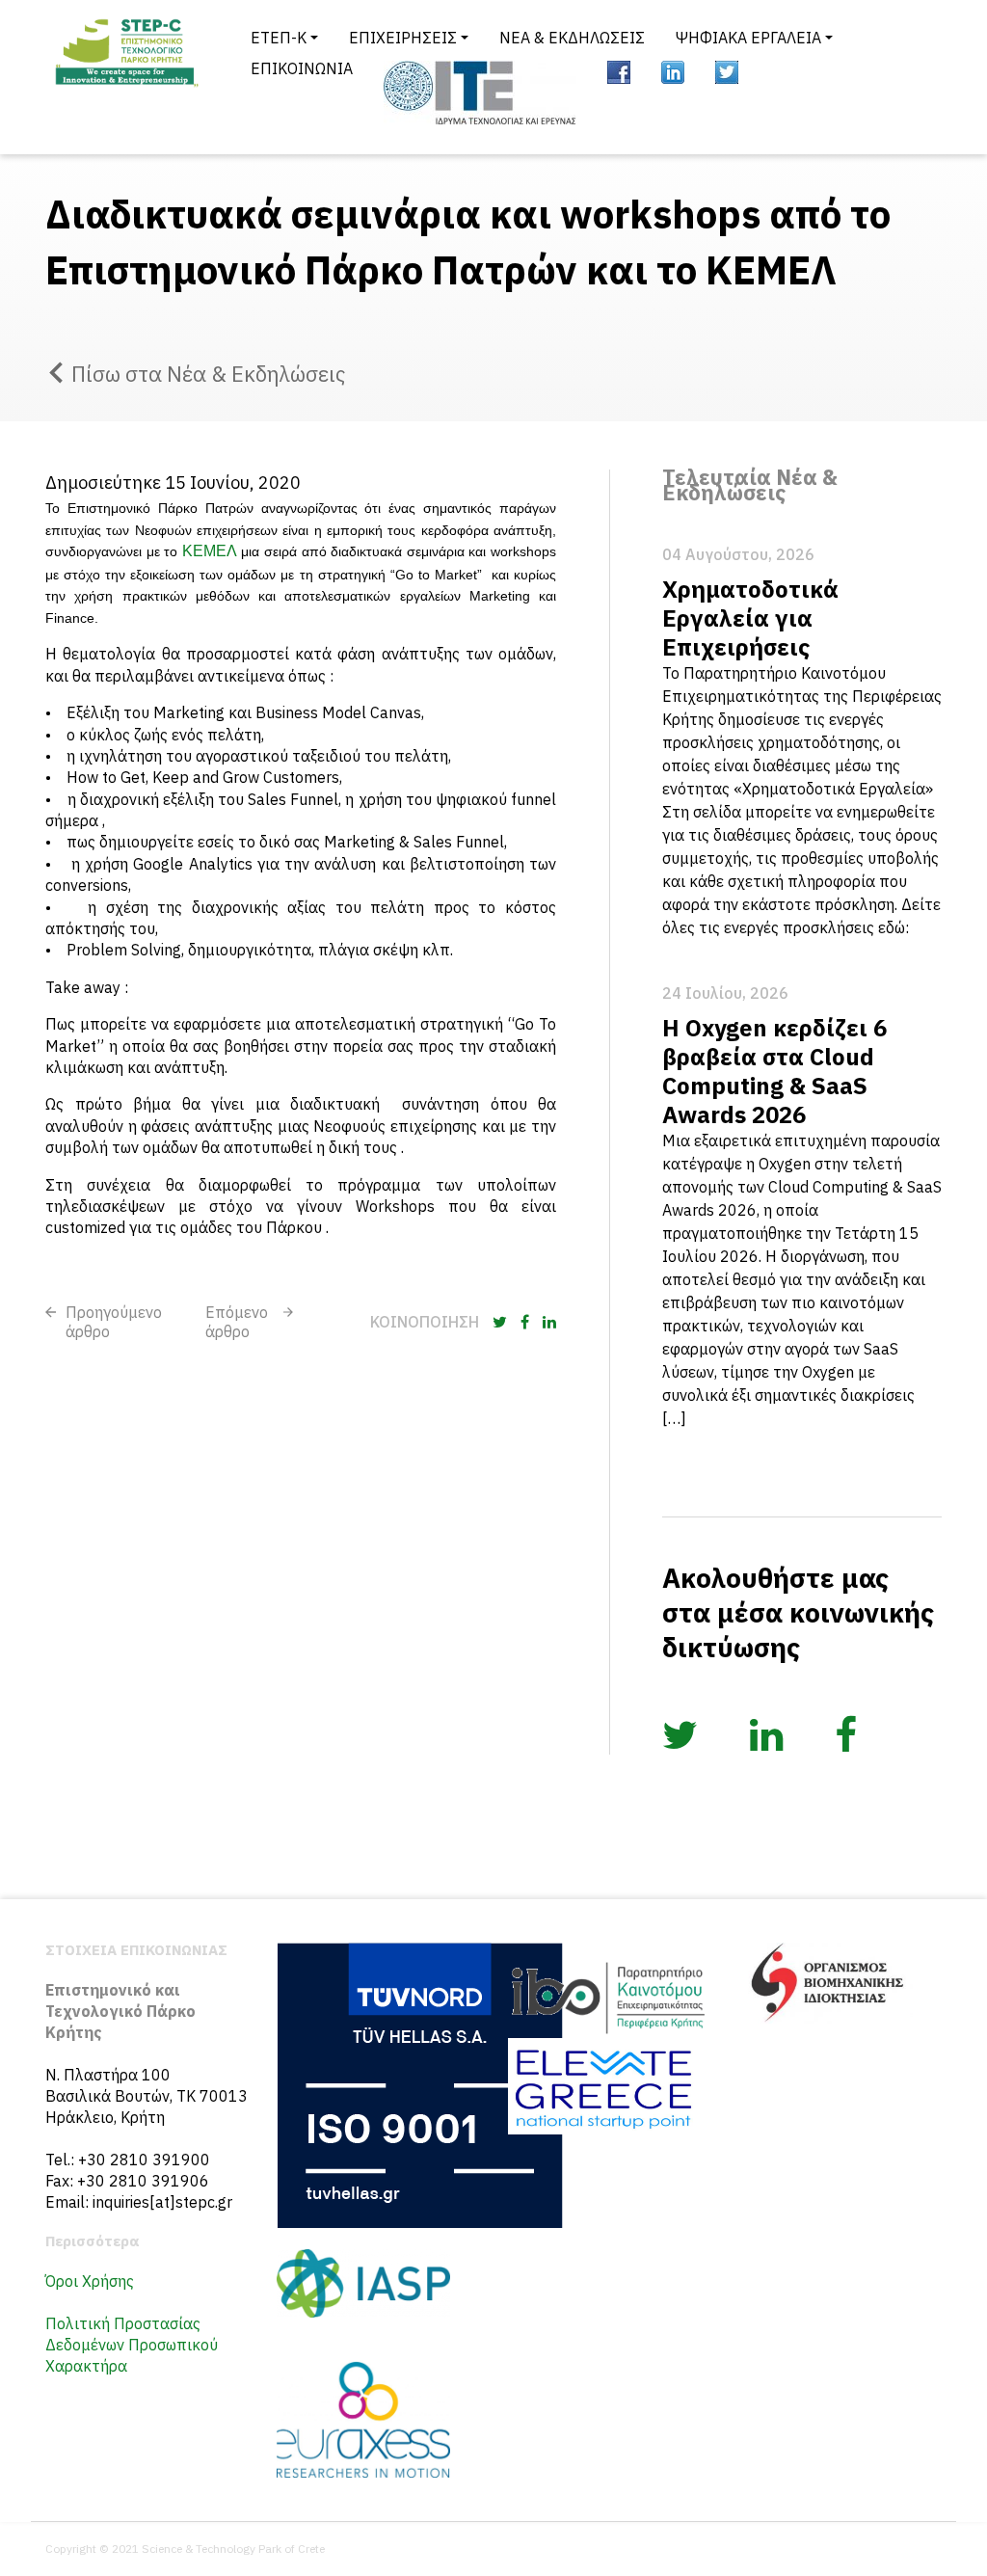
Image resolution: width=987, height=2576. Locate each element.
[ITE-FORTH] (480, 93)
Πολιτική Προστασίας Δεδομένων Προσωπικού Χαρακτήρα (132, 2345)
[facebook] (619, 72)
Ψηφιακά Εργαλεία (748, 38)
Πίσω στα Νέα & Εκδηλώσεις (208, 374)
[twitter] (727, 72)
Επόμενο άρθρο (237, 1322)
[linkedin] (673, 72)
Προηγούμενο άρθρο (114, 1322)
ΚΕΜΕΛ (210, 551)
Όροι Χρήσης (90, 2281)
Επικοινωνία (302, 68)
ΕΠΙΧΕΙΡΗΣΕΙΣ (403, 38)
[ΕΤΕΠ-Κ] (125, 77)
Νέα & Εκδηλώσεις (572, 38)
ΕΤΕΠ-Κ (279, 38)
